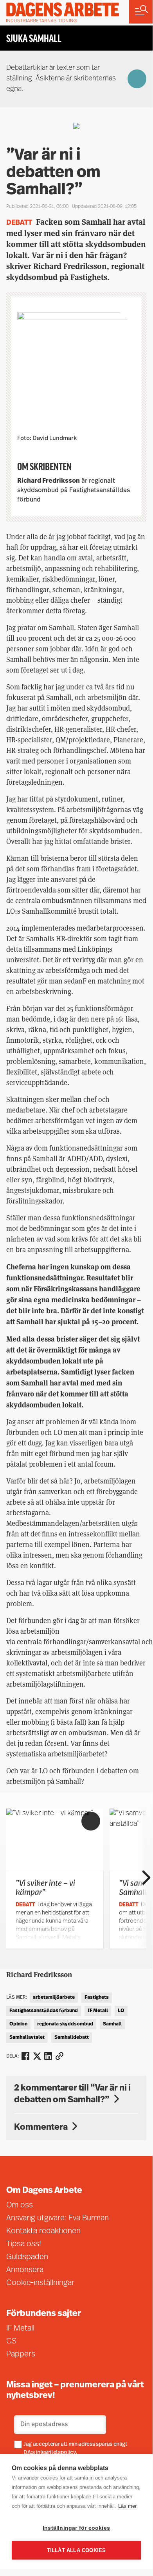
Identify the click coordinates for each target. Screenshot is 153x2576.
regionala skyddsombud (65, 2024)
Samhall (112, 2024)
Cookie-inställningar (40, 2283)
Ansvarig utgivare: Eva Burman (58, 2218)
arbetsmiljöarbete (54, 1998)
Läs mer (127, 2506)
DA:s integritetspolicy (50, 2453)
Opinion (18, 2024)
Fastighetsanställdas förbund (44, 2011)
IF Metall (98, 2011)
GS (11, 2341)
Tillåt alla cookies (76, 2550)
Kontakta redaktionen (43, 2231)
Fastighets (97, 1998)
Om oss (20, 2205)
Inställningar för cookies (76, 2528)
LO (121, 2011)
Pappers (21, 2354)
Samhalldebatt (72, 2038)
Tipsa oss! (24, 2244)
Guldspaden (27, 2257)
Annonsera (25, 2270)
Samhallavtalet (27, 2038)
